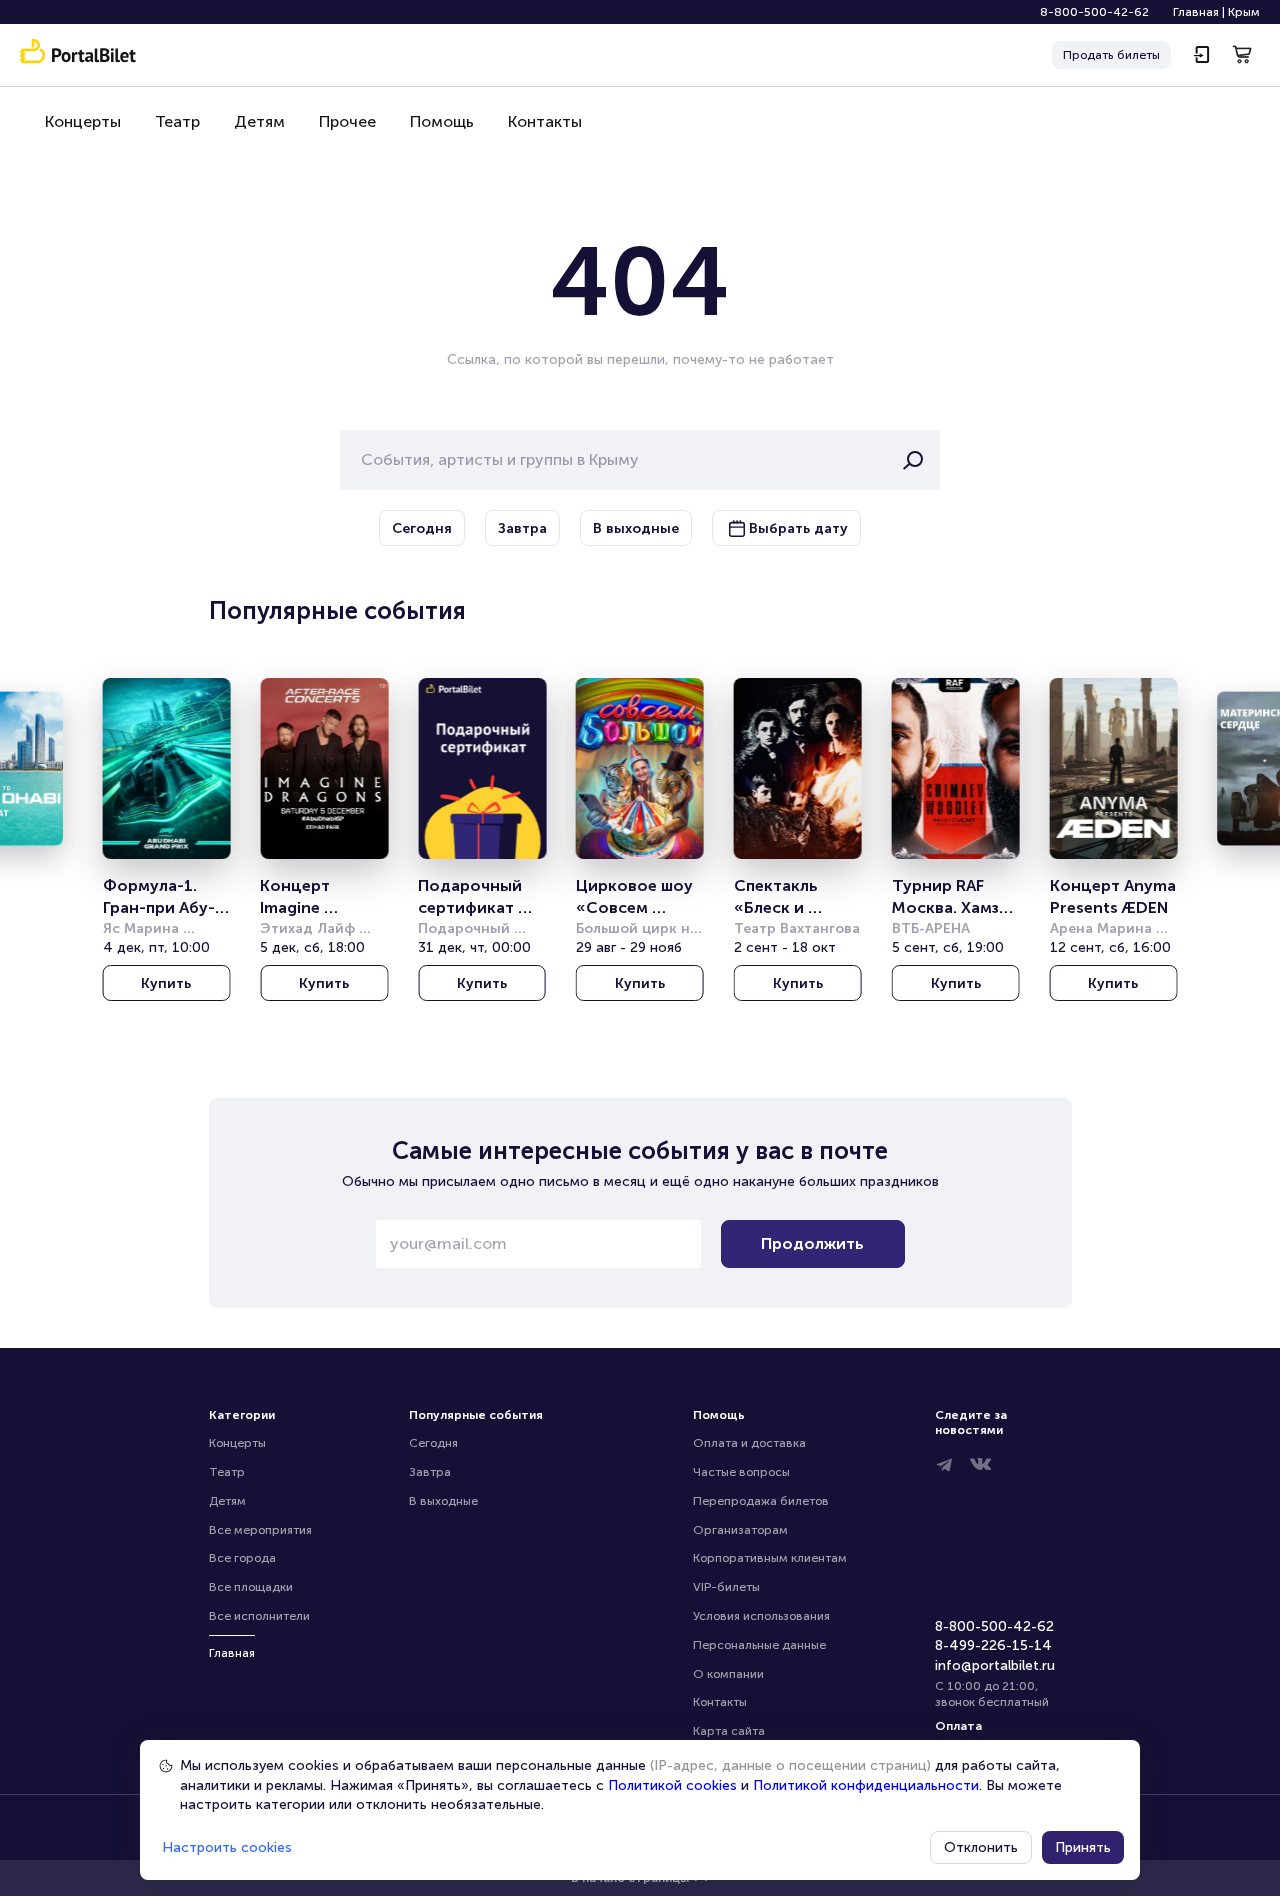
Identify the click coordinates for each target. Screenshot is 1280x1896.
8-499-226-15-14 (993, 1645)
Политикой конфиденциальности (866, 1785)
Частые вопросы (741, 1472)
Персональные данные (759, 1645)
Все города (242, 1558)
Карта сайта (729, 1731)
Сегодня (433, 1443)
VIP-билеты (726, 1587)
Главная (1196, 12)
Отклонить (981, 1847)
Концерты (83, 121)
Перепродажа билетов (761, 1501)
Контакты (545, 121)
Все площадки (251, 1587)
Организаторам (740, 1530)
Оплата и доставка (749, 1443)
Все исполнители (259, 1616)
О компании (728, 1674)
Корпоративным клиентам (770, 1558)
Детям (259, 121)
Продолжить (812, 1243)
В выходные (443, 1501)
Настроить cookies (227, 1847)
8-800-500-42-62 (1094, 12)
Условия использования (761, 1616)
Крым (1244, 12)
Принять (1083, 1847)
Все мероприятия (260, 1530)
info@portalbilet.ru (995, 1665)
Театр (177, 121)
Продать (1111, 55)
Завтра (430, 1472)
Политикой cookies (672, 1785)
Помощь (442, 121)
